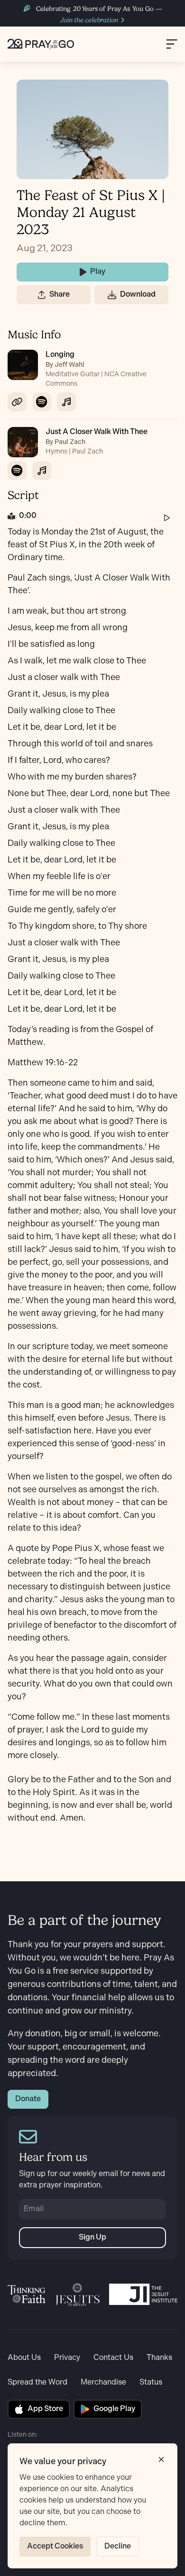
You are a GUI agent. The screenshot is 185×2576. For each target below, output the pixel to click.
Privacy (67, 2358)
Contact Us (113, 2358)
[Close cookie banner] (161, 2459)
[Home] (41, 44)
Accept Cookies (55, 2546)
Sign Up (92, 2237)
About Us (24, 2358)
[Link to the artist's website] (17, 402)
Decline (118, 2546)
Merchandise (103, 2382)
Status (151, 2382)
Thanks (159, 2358)
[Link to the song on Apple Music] (66, 402)
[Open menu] (172, 44)
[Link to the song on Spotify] (42, 402)
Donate (28, 2099)
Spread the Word (37, 2382)
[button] (42, 295)
